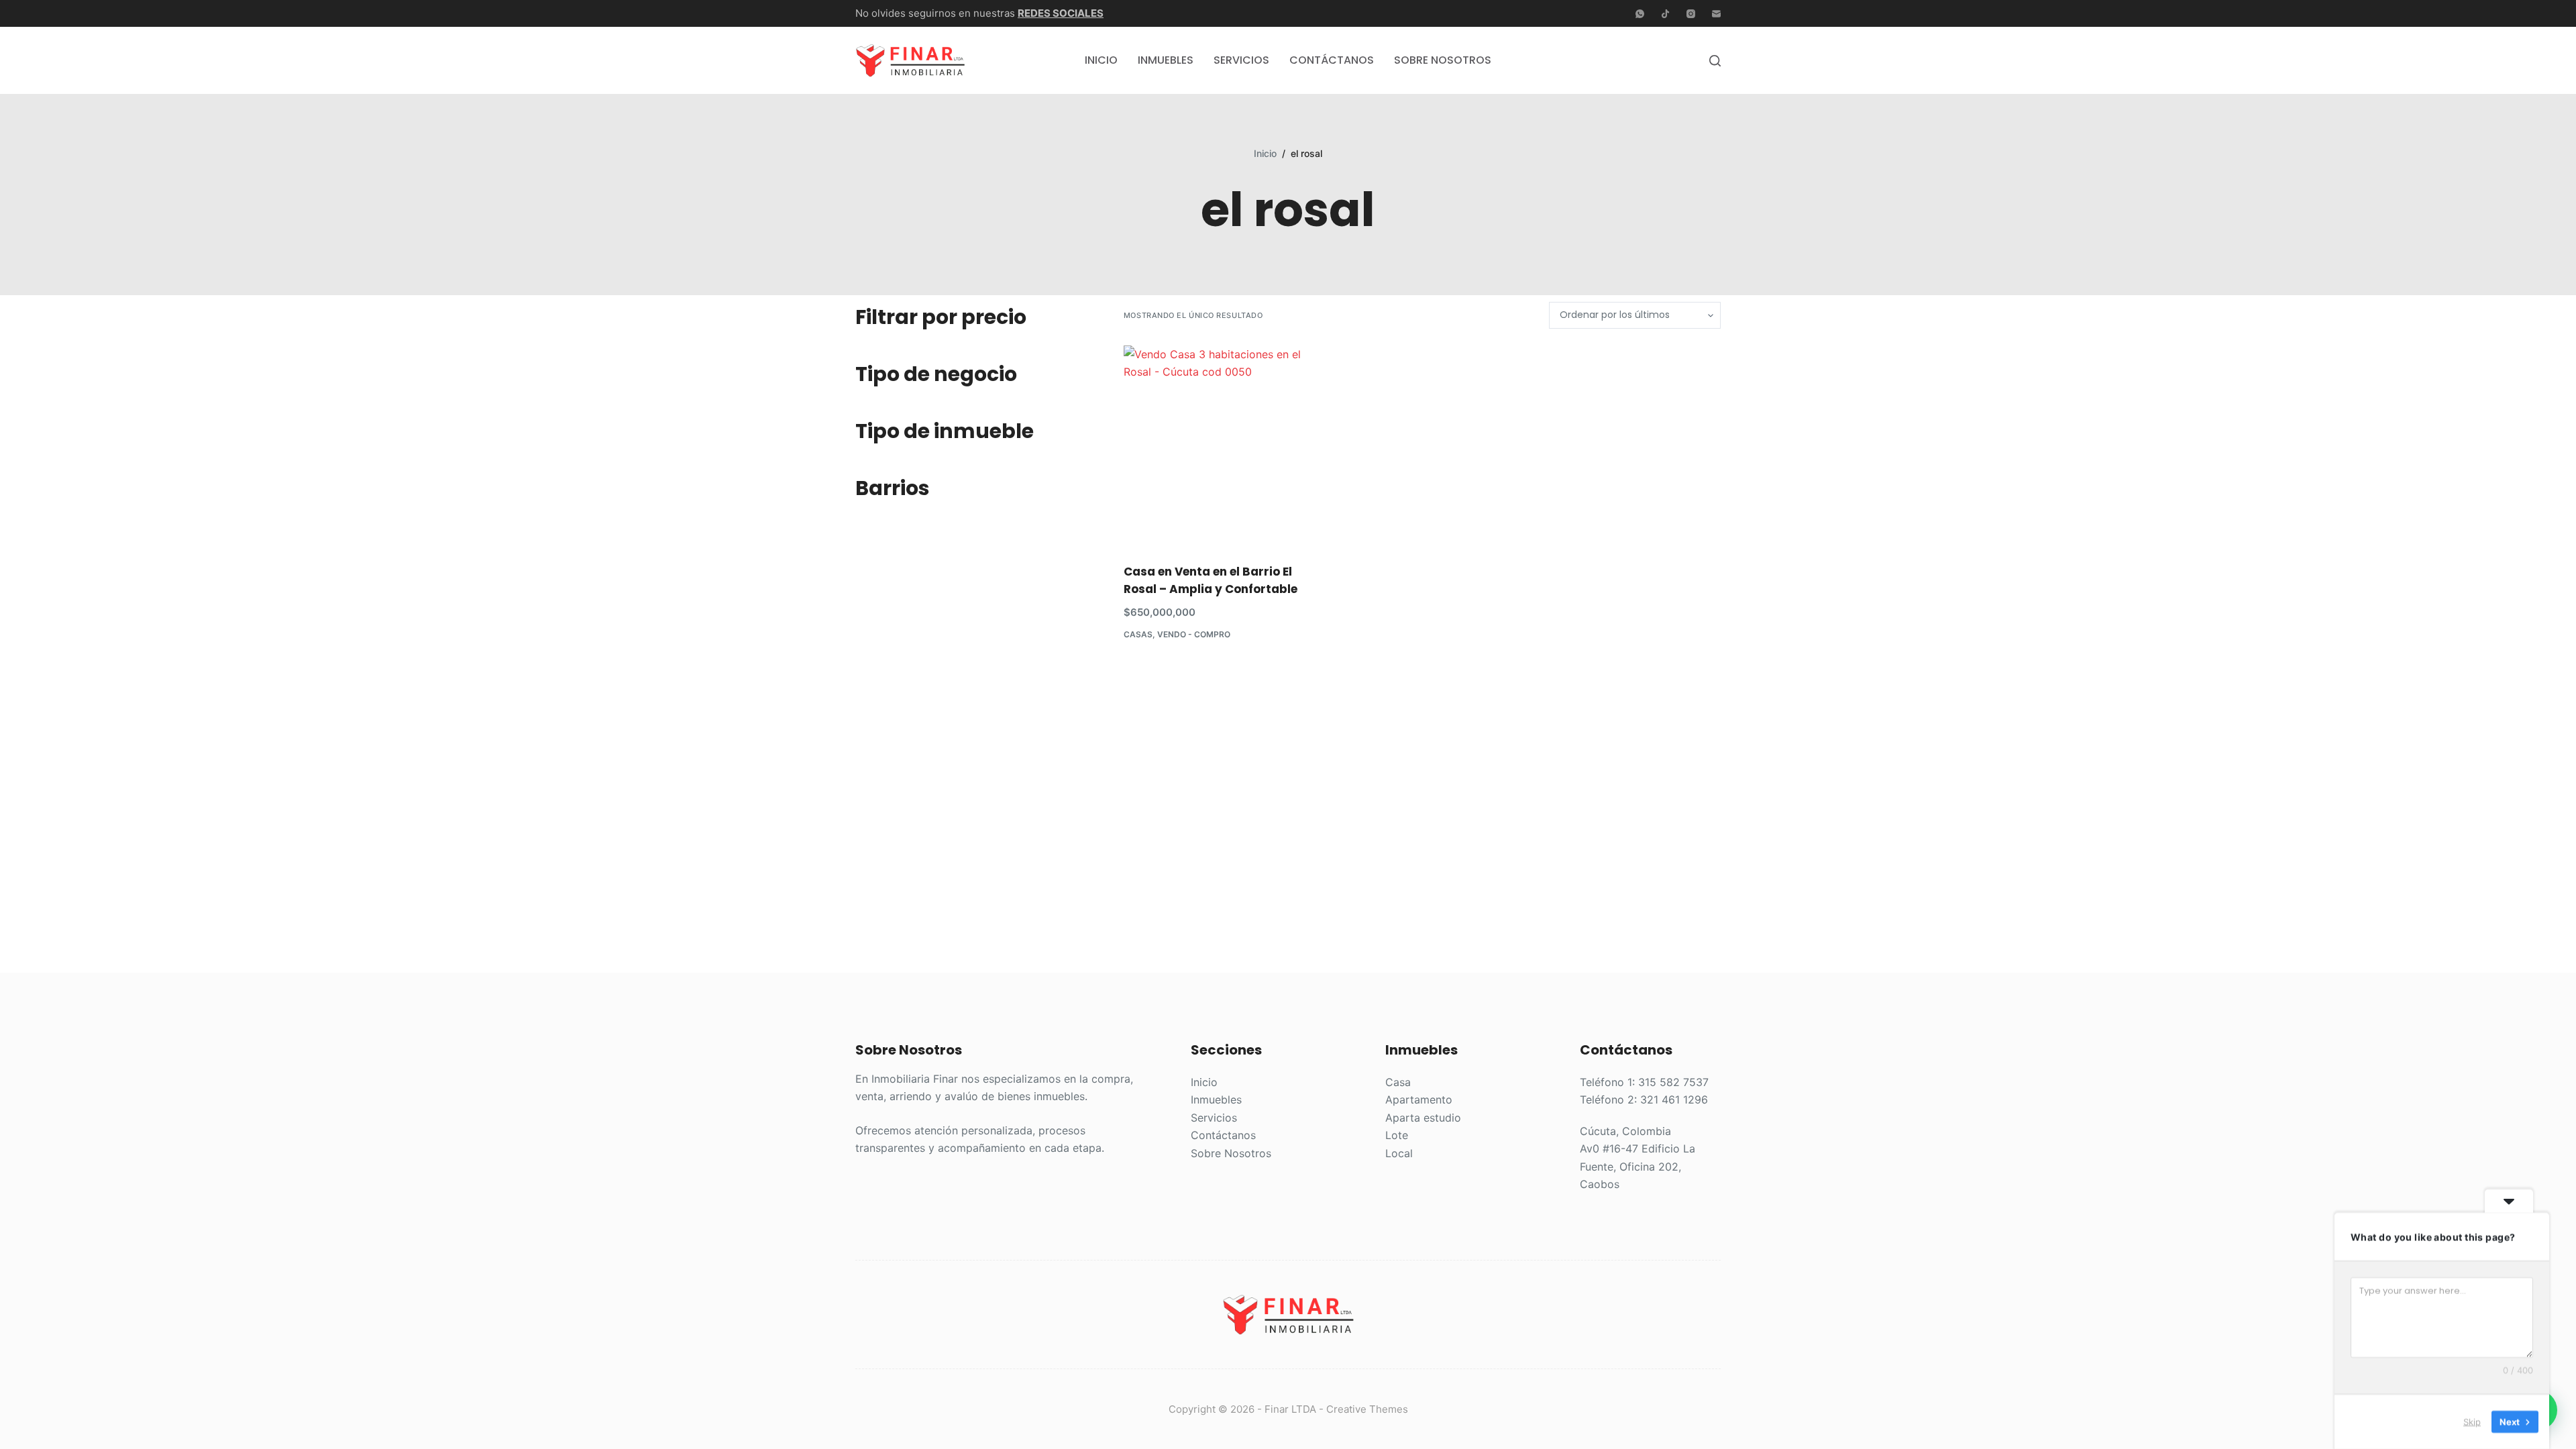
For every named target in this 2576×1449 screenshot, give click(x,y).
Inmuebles (1166, 60)
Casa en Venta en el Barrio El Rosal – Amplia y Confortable (1211, 580)
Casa (1398, 1082)
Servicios (1241, 60)
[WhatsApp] (1640, 14)
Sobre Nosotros (1443, 60)
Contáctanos (1332, 60)
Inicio (1101, 60)
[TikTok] (1665, 14)
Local (1399, 1153)
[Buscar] (1715, 61)
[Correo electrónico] (1716, 14)
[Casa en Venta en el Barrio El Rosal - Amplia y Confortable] (1217, 446)
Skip (2472, 1421)
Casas (1138, 634)
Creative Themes (1367, 1409)
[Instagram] (1691, 14)
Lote (1397, 1135)
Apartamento (1419, 1099)
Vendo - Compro (1194, 634)
